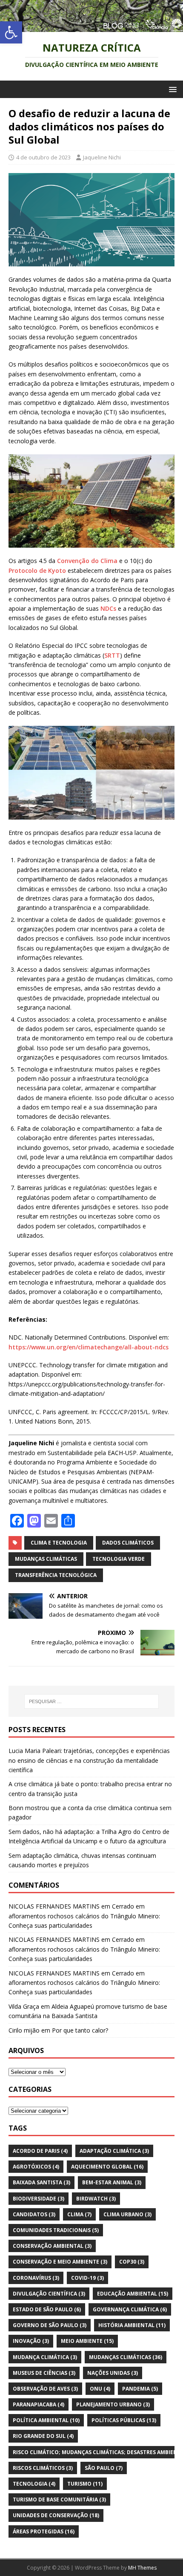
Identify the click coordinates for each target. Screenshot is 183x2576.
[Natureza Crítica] (91, 27)
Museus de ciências (44, 2373)
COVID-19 (87, 2278)
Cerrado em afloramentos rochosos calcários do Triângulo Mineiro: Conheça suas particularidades (84, 1916)
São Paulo (104, 2468)
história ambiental (132, 2325)
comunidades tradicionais (56, 2230)
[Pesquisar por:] (92, 1701)
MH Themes (142, 2568)
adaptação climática (114, 2151)
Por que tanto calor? (80, 2030)
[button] (11, 32)
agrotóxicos (36, 2167)
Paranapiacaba (39, 2404)
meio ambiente (87, 2341)
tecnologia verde (119, 1559)
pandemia (140, 2389)
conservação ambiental (52, 2246)
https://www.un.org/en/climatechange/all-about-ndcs (89, 1347)
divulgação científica (49, 2294)
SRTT (112, 655)
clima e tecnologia (59, 1543)
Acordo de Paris (40, 2151)
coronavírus (36, 2278)
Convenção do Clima (87, 561)
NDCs (108, 608)
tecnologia (34, 2484)
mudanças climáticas (46, 1559)
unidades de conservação (56, 2515)
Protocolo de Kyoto (37, 570)
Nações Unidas (113, 2373)
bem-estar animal (112, 2182)
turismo (85, 2484)
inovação (31, 2341)
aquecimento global (107, 2167)
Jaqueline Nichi (102, 157)
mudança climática (45, 2357)
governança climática (130, 2309)
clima (79, 2214)
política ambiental (46, 2420)
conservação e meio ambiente (60, 2262)
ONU (100, 2389)
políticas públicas (124, 2420)
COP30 (132, 2262)
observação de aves (45, 2389)
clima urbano (127, 2214)
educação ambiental (133, 2294)
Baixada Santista (41, 2182)
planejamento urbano (113, 2404)
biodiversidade (39, 2199)
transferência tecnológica (56, 1575)
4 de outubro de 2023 (43, 157)
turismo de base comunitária (59, 2499)
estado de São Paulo (47, 2309)
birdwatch (96, 2199)
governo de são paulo (50, 2325)
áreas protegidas (44, 2531)
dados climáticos (128, 1543)
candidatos (34, 2214)
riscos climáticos (43, 2468)
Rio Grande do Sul (43, 2436)
